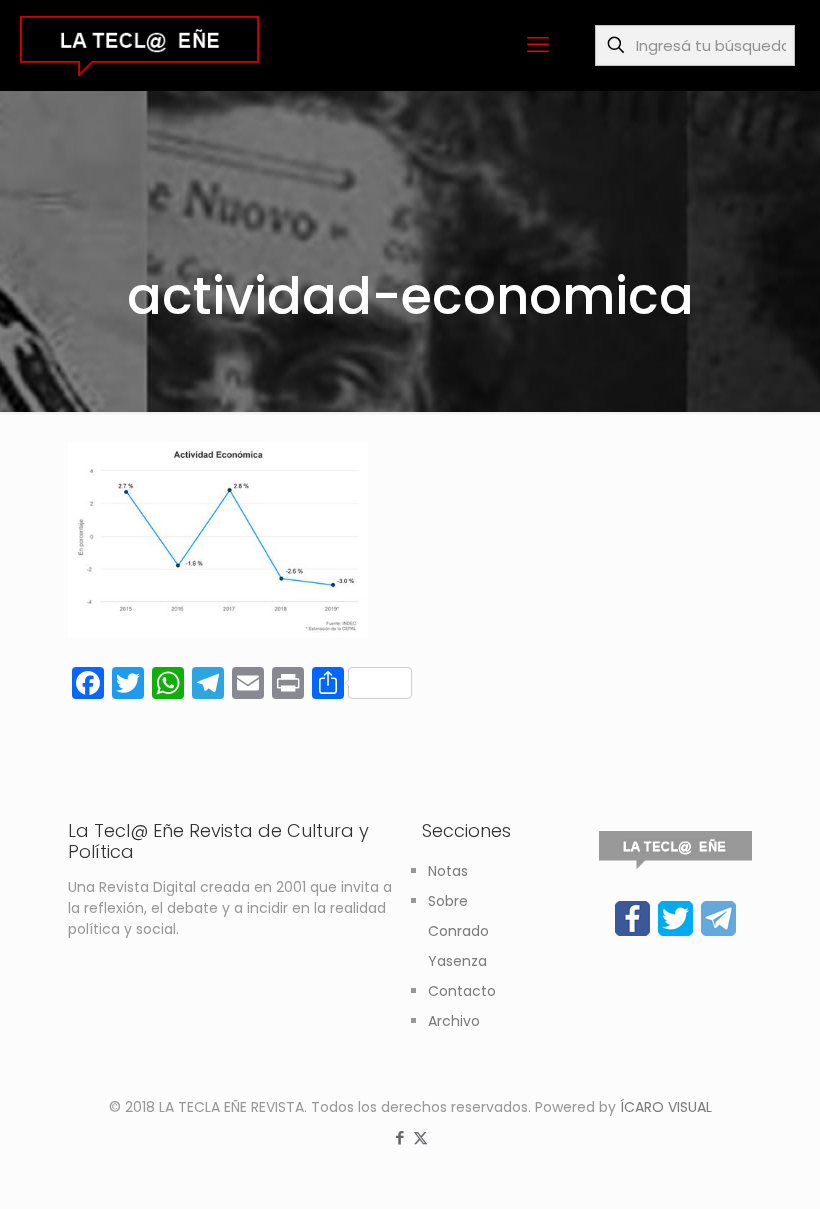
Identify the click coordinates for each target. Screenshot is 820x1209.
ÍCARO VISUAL (666, 1107)
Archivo (454, 1021)
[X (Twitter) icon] (420, 1137)
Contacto (462, 991)
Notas (448, 871)
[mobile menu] (538, 45)
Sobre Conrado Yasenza (458, 931)
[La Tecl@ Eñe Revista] (139, 45)
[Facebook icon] (399, 1137)
